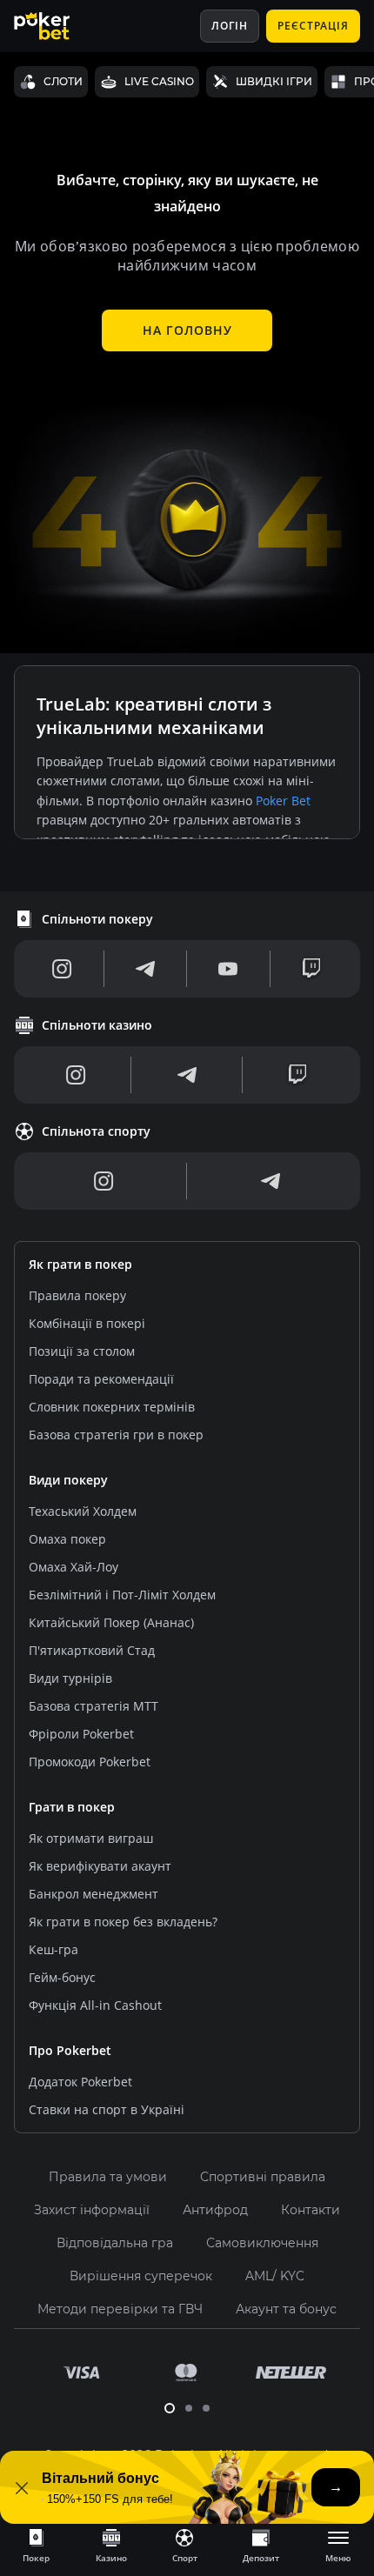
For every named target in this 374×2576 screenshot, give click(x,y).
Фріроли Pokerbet (81, 1734)
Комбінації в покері (87, 1323)
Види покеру (68, 1480)
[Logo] (55, 26)
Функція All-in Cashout (95, 2005)
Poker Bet (283, 801)
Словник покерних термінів (112, 1407)
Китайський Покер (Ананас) (111, 1622)
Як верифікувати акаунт (100, 1866)
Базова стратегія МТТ (93, 1706)
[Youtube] (228, 969)
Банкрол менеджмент (93, 1894)
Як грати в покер (80, 1264)
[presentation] (36, 2545)
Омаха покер (67, 1539)
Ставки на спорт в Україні (107, 2109)
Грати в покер (72, 1807)
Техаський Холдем (83, 1511)
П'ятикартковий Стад (92, 1650)
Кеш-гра (53, 1949)
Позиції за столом (82, 1351)
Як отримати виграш (91, 1838)
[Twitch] (311, 969)
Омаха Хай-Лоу (73, 1567)
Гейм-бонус (62, 1977)
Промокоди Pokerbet (90, 1762)
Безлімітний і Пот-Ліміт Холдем (122, 1595)
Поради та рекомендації (101, 1379)
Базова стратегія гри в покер (116, 1435)
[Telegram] (145, 969)
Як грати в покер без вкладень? (123, 1922)
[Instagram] (62, 969)
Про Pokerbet (70, 2050)
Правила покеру (77, 1295)
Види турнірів (70, 1678)
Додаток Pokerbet (80, 2082)
